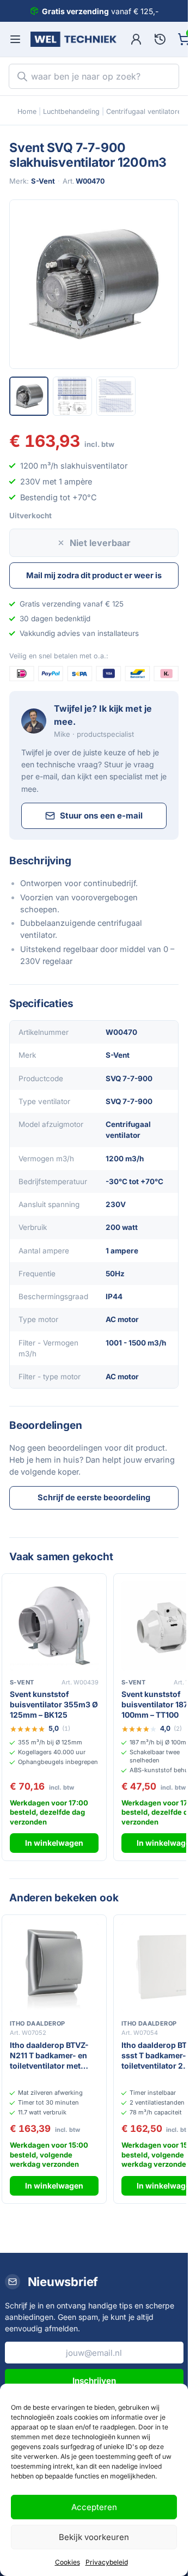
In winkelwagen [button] (54, 1843)
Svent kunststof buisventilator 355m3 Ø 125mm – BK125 (54, 1704)
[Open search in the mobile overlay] (94, 76)
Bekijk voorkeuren (94, 2537)
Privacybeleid (107, 2562)
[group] (94, 284)
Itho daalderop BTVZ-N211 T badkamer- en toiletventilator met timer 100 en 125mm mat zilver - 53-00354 (51, 2056)
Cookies (68, 2562)
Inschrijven (94, 2381)
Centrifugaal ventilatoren (146, 111)
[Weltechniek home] (73, 39)
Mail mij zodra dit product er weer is (94, 575)
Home (27, 111)
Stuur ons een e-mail (101, 816)
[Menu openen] (15, 39)
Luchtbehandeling (71, 111)
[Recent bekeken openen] (160, 39)
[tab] (29, 396)
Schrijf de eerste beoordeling (94, 1497)
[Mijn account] (136, 39)
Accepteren (94, 2507)
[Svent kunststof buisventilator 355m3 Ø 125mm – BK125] (54, 1626)
